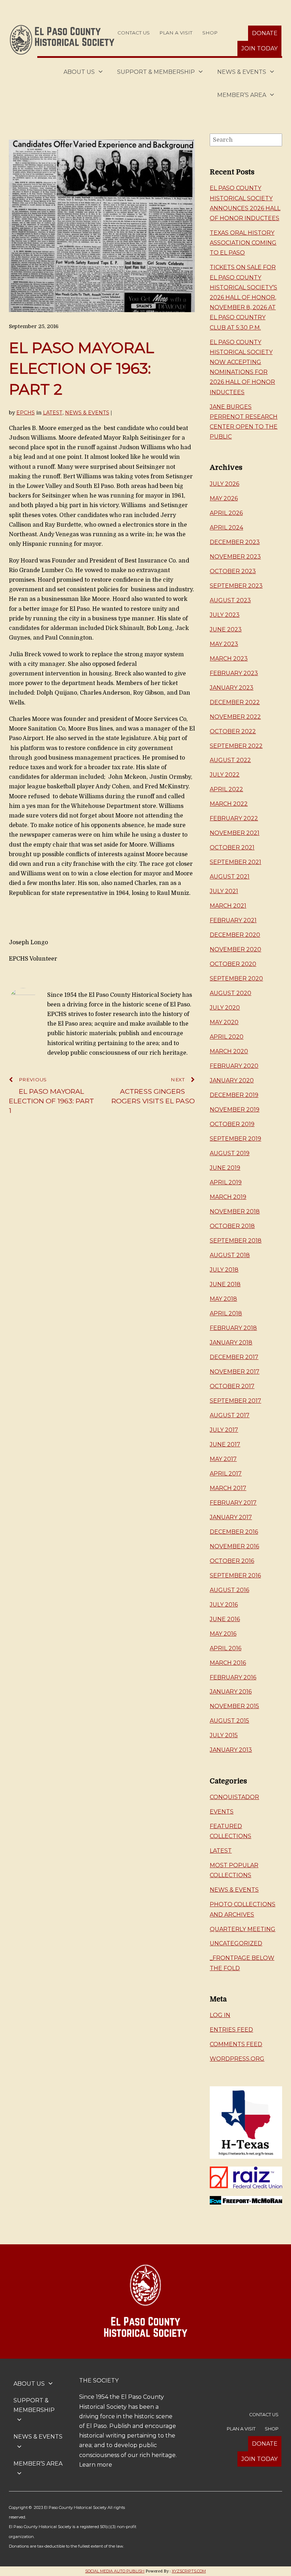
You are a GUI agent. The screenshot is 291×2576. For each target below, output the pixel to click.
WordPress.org (237, 2059)
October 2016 (232, 1561)
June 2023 (226, 629)
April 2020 (227, 1037)
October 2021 (232, 847)
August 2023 (230, 600)
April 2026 (226, 513)
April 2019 (226, 1182)
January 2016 (231, 1692)
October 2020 (233, 964)
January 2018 (231, 1343)
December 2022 (235, 702)
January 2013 (231, 1750)
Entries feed (231, 2030)
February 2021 (233, 920)
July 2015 (224, 1735)
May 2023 (224, 644)
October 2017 (232, 1386)
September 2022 (236, 746)
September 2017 (235, 1401)
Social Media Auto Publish (115, 2571)
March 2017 (228, 1488)
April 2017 (226, 1474)
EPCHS (26, 413)
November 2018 (235, 1211)
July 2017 (224, 1430)
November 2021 (235, 833)
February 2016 (233, 1677)
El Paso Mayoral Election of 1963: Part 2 (81, 368)
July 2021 (224, 891)
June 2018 (225, 1284)
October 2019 (232, 1124)
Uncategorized (236, 1943)
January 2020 (232, 1080)
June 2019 (225, 1168)
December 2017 (234, 1357)
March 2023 (229, 659)
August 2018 (230, 1255)
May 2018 (223, 1299)
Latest (53, 413)
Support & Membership (156, 72)
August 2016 (229, 1590)
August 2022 (230, 760)
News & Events (242, 72)
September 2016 (235, 1575)
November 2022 (235, 717)
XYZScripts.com (189, 2571)
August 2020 (230, 993)
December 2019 (234, 1095)
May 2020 (224, 1022)
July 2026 (224, 484)
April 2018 (226, 1313)
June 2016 (225, 1619)
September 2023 (236, 586)
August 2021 (230, 877)
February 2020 (234, 1066)
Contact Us (134, 33)
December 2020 (235, 935)
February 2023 (234, 673)
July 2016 (224, 1605)
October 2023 (233, 571)
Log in (220, 2015)
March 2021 (228, 906)
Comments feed (236, 2044)
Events (222, 1812)
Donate (265, 33)
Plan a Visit (176, 33)
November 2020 (235, 949)
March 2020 (229, 1051)
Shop (210, 33)
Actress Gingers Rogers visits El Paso (153, 1091)
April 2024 (226, 528)
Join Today (259, 48)
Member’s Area (242, 95)
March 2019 (228, 1197)
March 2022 (229, 804)
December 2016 (234, 1532)
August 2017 (230, 1415)
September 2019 (235, 1139)
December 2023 (235, 542)
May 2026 (224, 498)
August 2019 (230, 1153)
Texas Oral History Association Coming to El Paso (243, 243)
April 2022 (226, 789)
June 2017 (225, 1444)
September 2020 (236, 979)
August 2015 (229, 1721)
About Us (79, 72)
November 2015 (234, 1706)
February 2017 (233, 1503)
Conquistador (234, 1797)
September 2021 (235, 862)
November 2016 (234, 1546)
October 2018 (232, 1226)
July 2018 (224, 1270)
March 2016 (228, 1663)
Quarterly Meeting (243, 1929)
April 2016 (226, 1648)
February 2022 (234, 818)
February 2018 (233, 1328)
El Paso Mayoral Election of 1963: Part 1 (51, 1096)
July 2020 (225, 1008)
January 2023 (232, 688)
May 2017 (223, 1459)
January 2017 (231, 1517)
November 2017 (235, 1372)
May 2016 (223, 1634)
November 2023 (235, 557)
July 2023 (225, 615)
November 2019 (235, 1110)
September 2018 (236, 1241)
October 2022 (233, 731)
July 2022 (225, 775)
